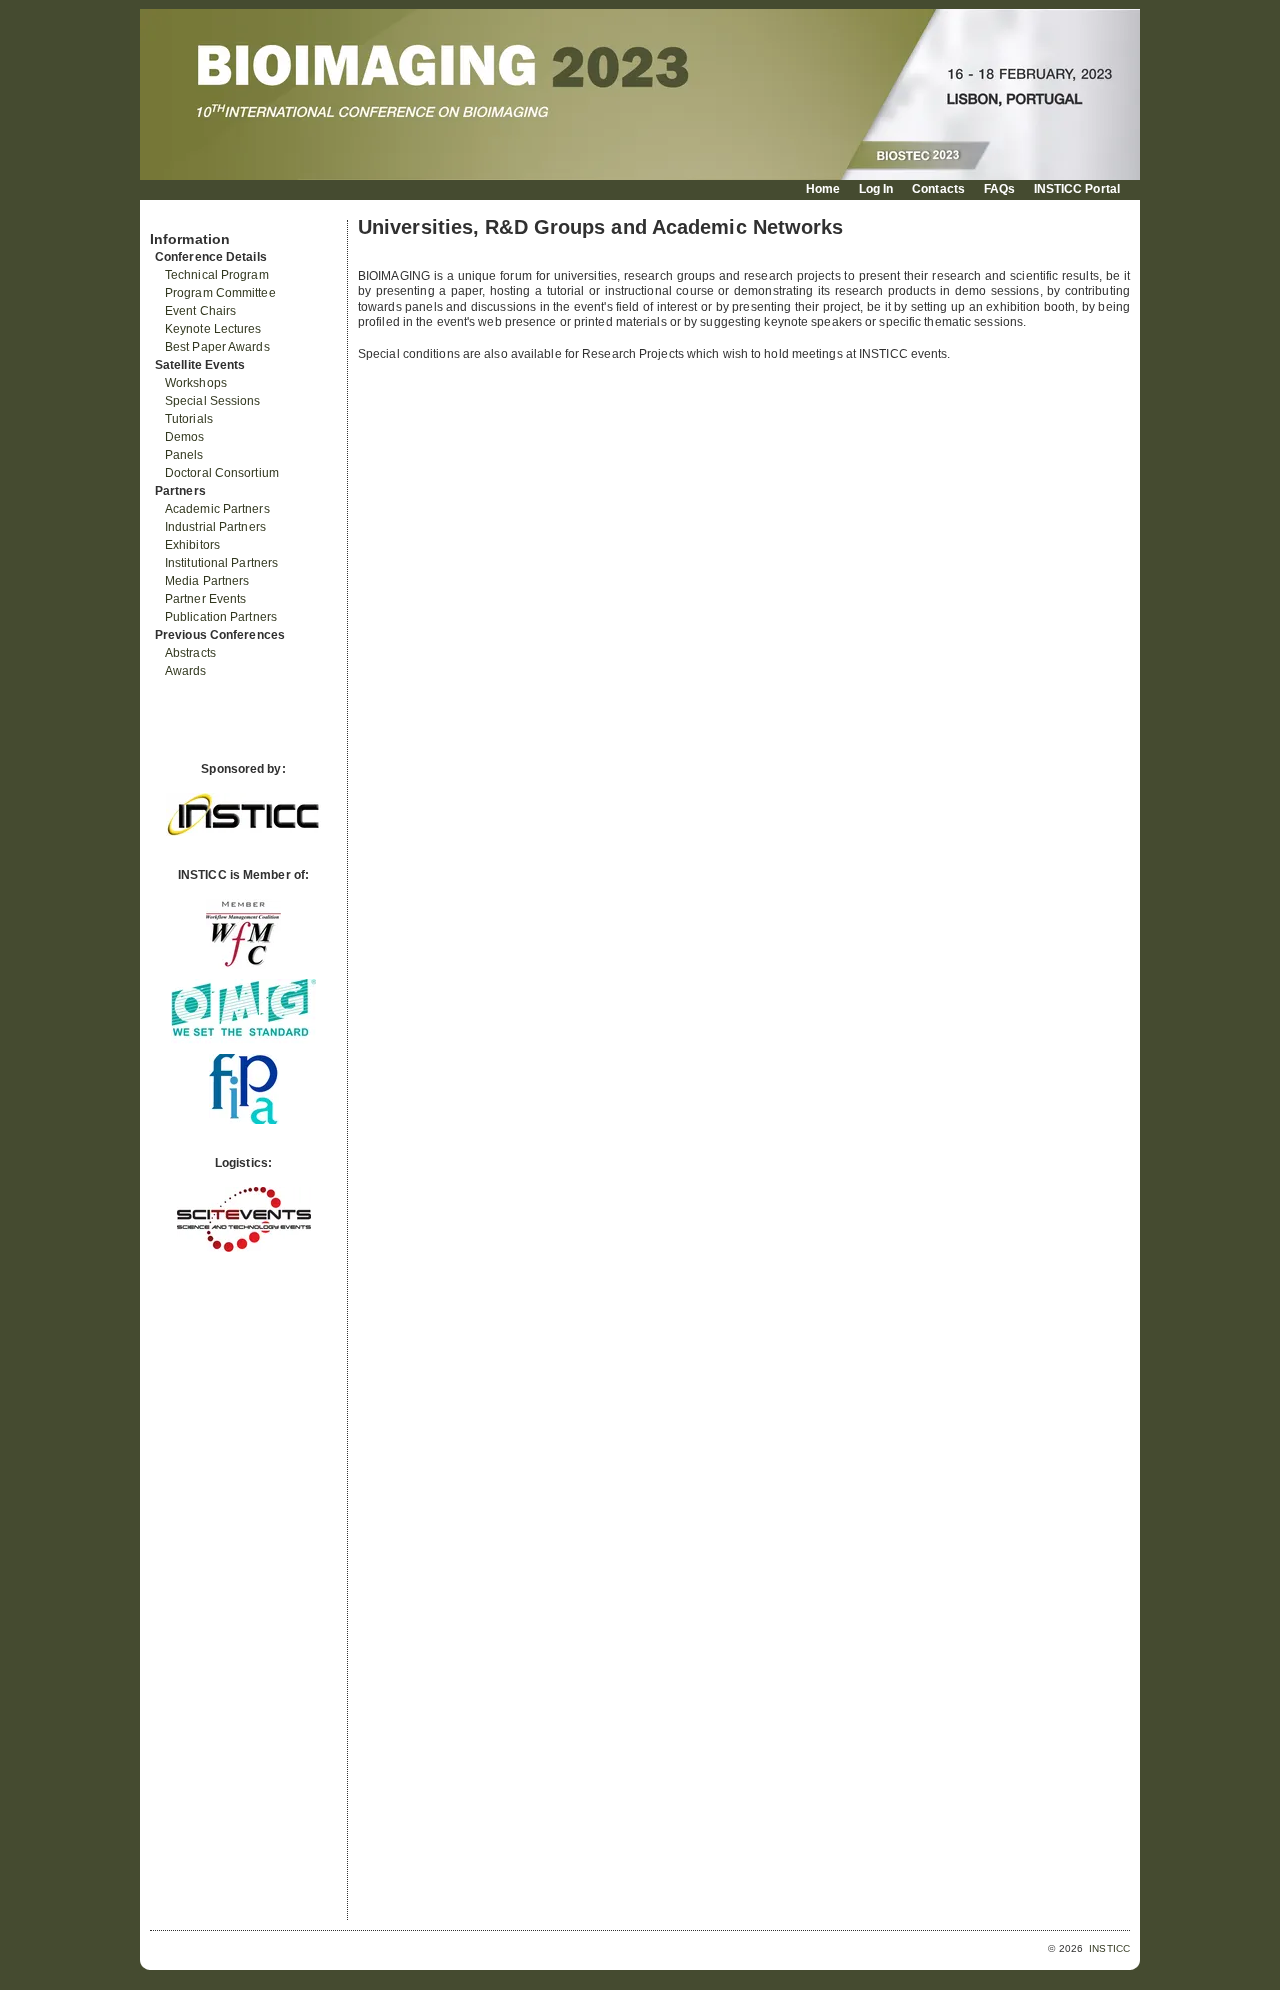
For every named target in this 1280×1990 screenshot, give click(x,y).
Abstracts (190, 653)
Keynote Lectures (213, 329)
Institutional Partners (221, 563)
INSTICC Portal (1077, 189)
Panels (184, 455)
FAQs (999, 189)
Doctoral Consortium (222, 473)
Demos (185, 437)
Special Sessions (213, 401)
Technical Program (217, 275)
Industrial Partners (215, 527)
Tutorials (189, 419)
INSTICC (1109, 1948)
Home (823, 189)
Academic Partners (217, 509)
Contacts (938, 189)
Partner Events (205, 599)
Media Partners (207, 581)
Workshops (196, 383)
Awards (186, 671)
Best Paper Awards (217, 347)
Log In (876, 189)
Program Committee (220, 293)
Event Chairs (200, 311)
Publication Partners (221, 617)
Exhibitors (192, 545)
